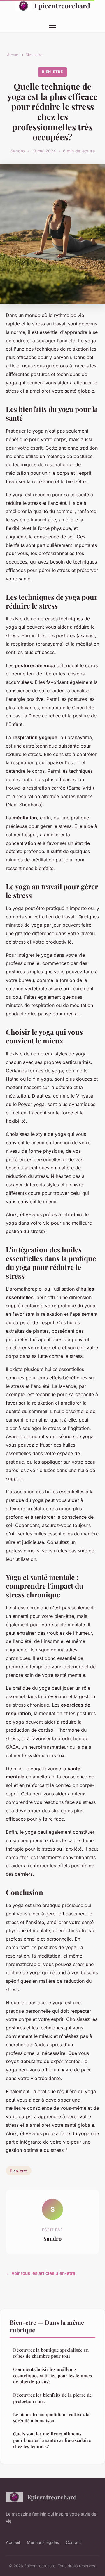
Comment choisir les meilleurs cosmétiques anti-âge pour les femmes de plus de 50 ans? (52, 2375)
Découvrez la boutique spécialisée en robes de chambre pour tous (51, 2353)
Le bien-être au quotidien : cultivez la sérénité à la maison (51, 2418)
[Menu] (52, 28)
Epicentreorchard (62, 6)
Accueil (14, 55)
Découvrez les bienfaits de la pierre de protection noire (52, 2398)
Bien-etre (34, 55)
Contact (73, 2542)
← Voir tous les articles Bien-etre (41, 2273)
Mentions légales (43, 2542)
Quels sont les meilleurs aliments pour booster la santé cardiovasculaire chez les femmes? (52, 2440)
